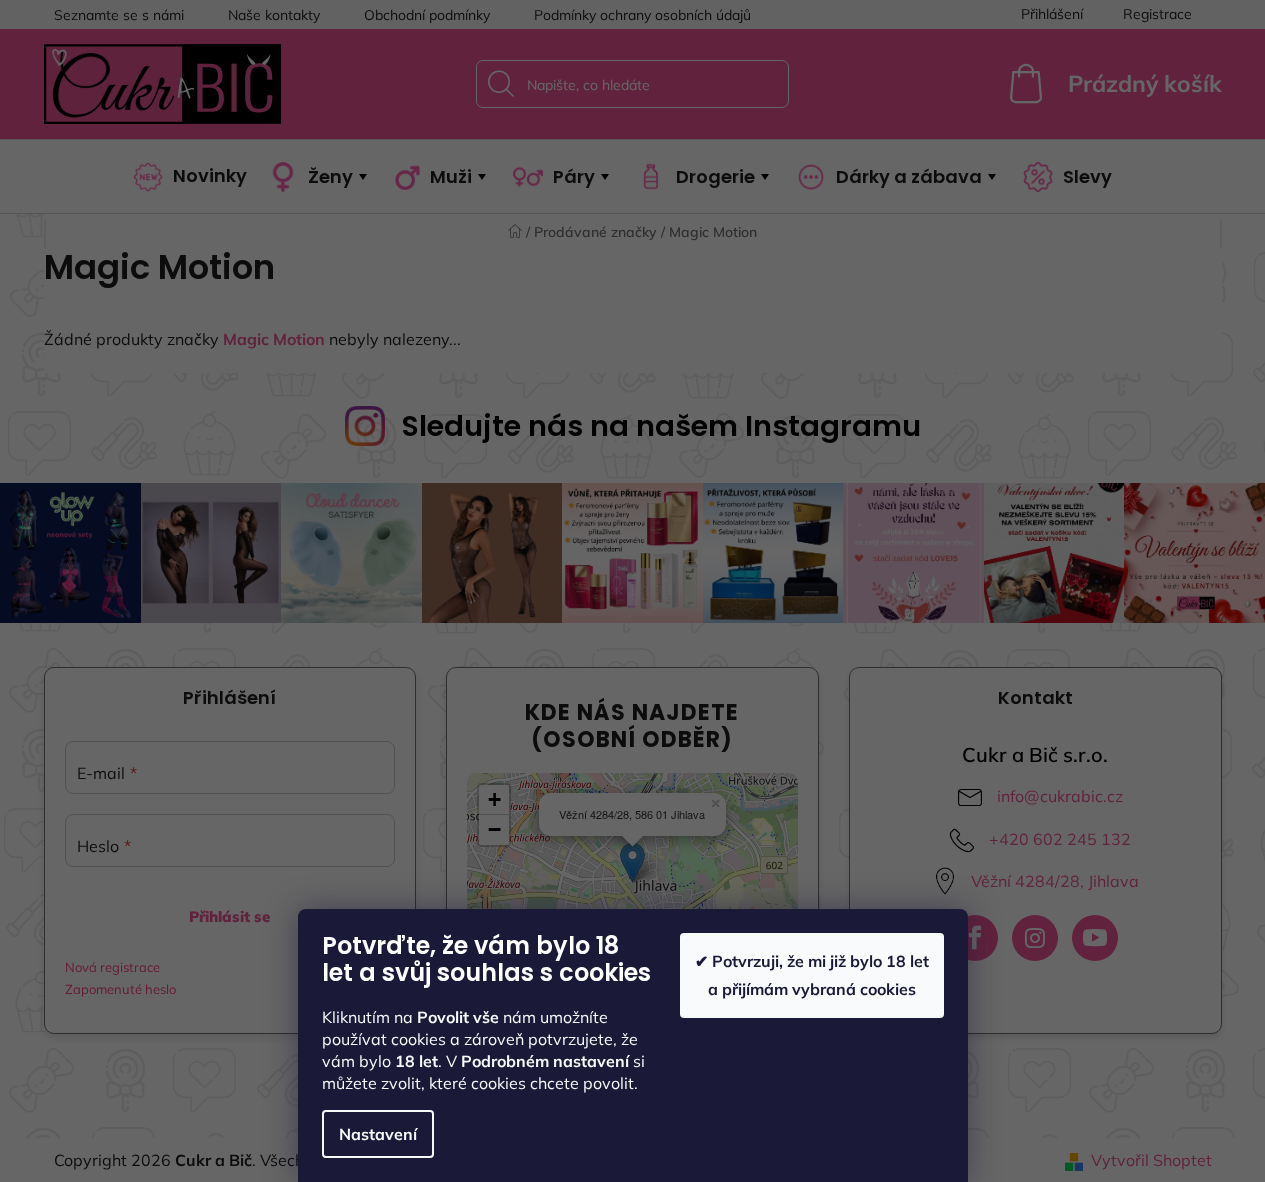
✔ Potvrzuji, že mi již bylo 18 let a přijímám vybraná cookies (812, 974)
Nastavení (378, 1134)
